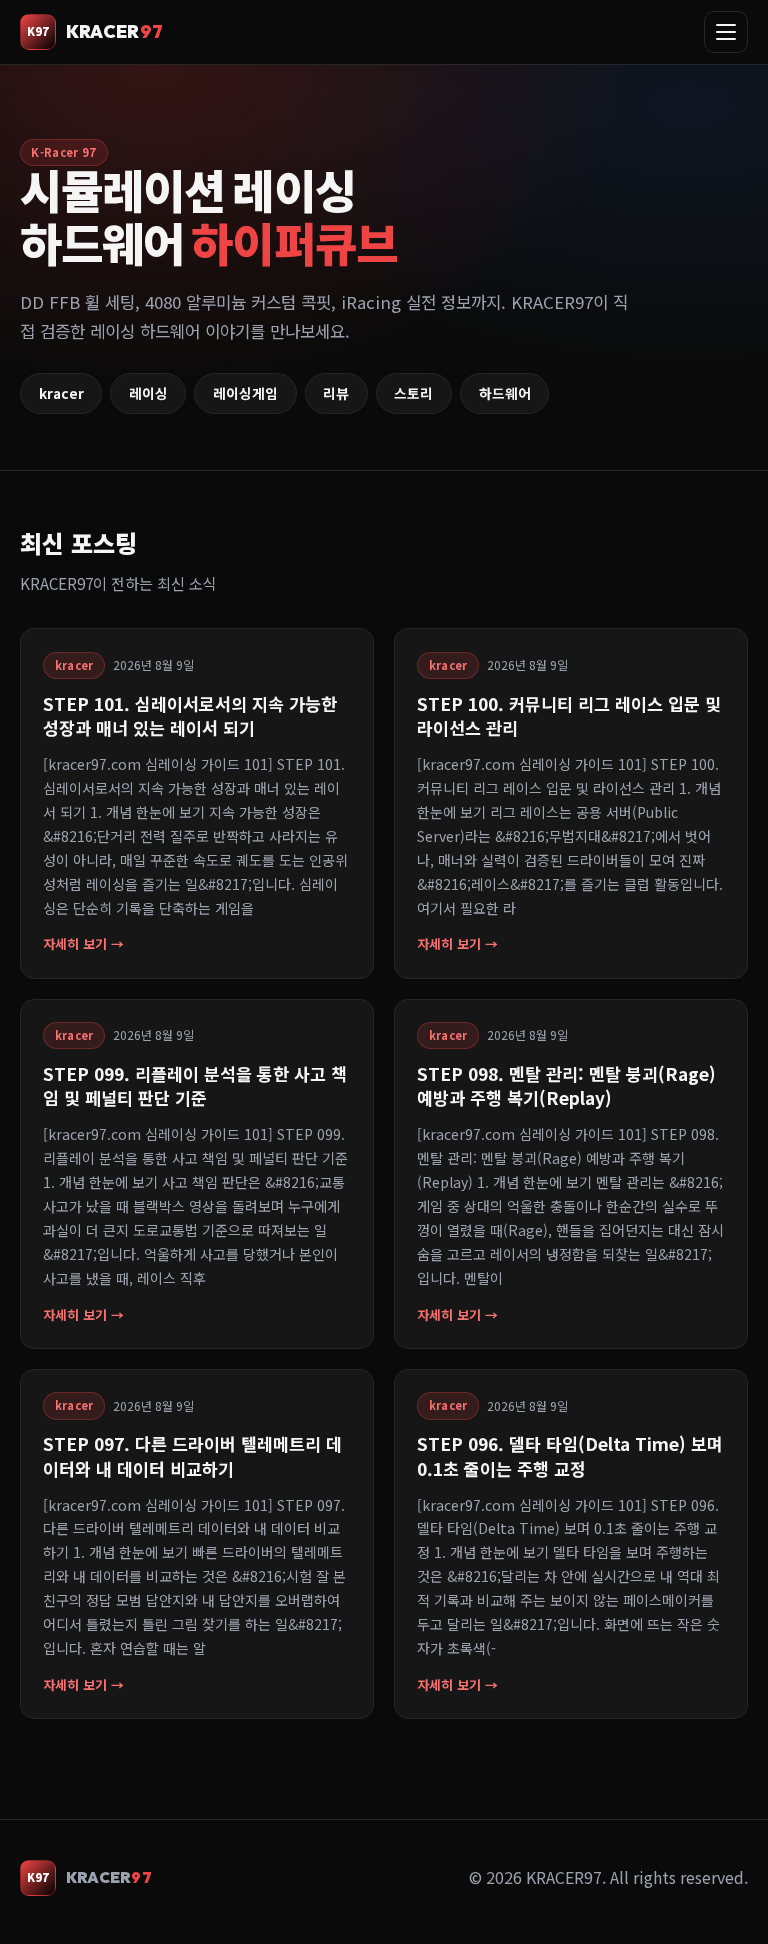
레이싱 (148, 393)
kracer (61, 393)
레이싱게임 (245, 393)
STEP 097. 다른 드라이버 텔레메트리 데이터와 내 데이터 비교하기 (192, 1455)
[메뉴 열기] (726, 32)
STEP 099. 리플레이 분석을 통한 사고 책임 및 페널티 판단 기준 (195, 1085)
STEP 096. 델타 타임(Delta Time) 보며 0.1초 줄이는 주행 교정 (570, 1455)
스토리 (413, 393)
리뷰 (336, 393)
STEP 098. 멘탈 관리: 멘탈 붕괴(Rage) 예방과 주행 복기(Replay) (566, 1085)
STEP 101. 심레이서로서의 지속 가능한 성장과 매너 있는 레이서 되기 (190, 715)
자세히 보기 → (83, 943)
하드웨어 (505, 393)
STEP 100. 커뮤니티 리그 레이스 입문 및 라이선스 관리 (569, 715)
